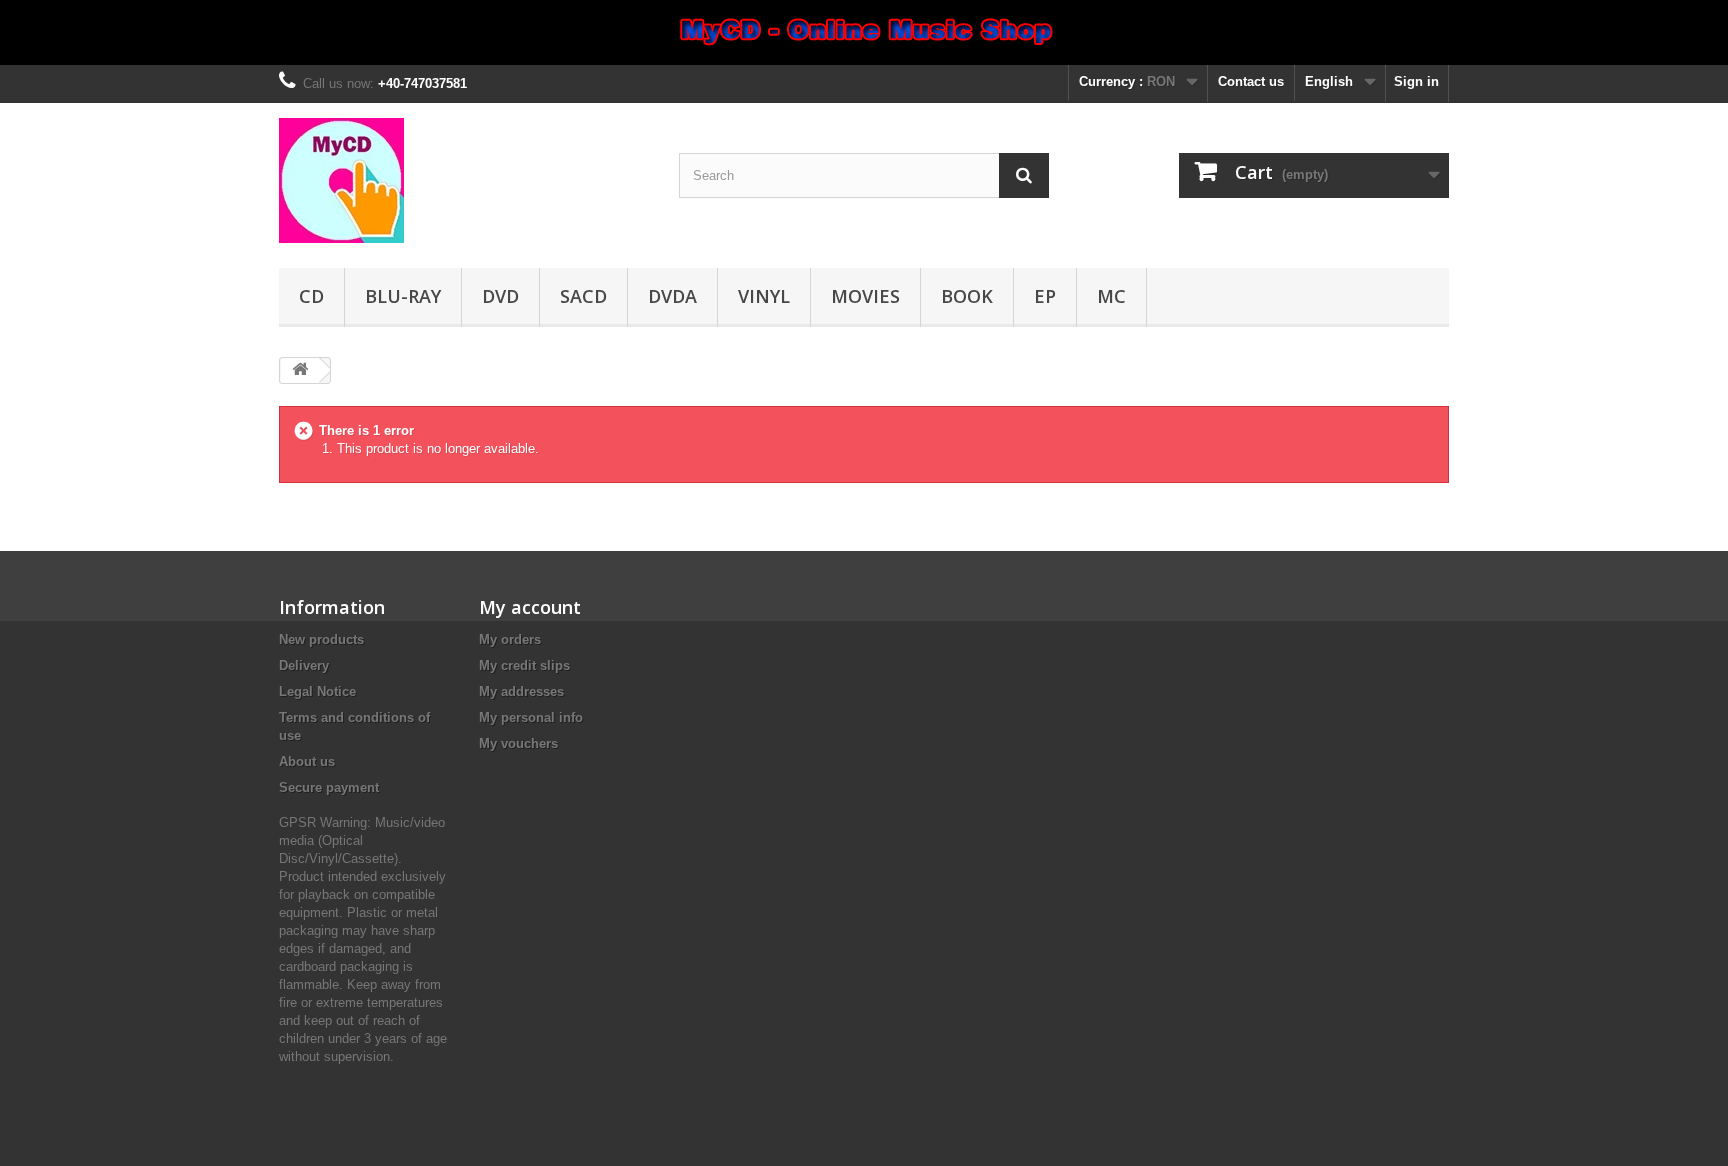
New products (321, 639)
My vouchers (518, 743)
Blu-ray (403, 296)
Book (967, 296)
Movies (865, 296)
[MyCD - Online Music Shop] (864, 32)
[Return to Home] (300, 370)
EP (1045, 296)
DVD (500, 296)
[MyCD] (464, 180)
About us (307, 761)
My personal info (531, 717)
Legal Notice (317, 691)
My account (530, 607)
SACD (583, 296)
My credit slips (524, 665)
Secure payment (329, 787)
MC (1111, 296)
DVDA (672, 296)
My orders (510, 639)
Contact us (1251, 81)
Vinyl (764, 296)
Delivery (304, 665)
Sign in (1416, 81)
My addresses (521, 691)
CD (311, 296)
